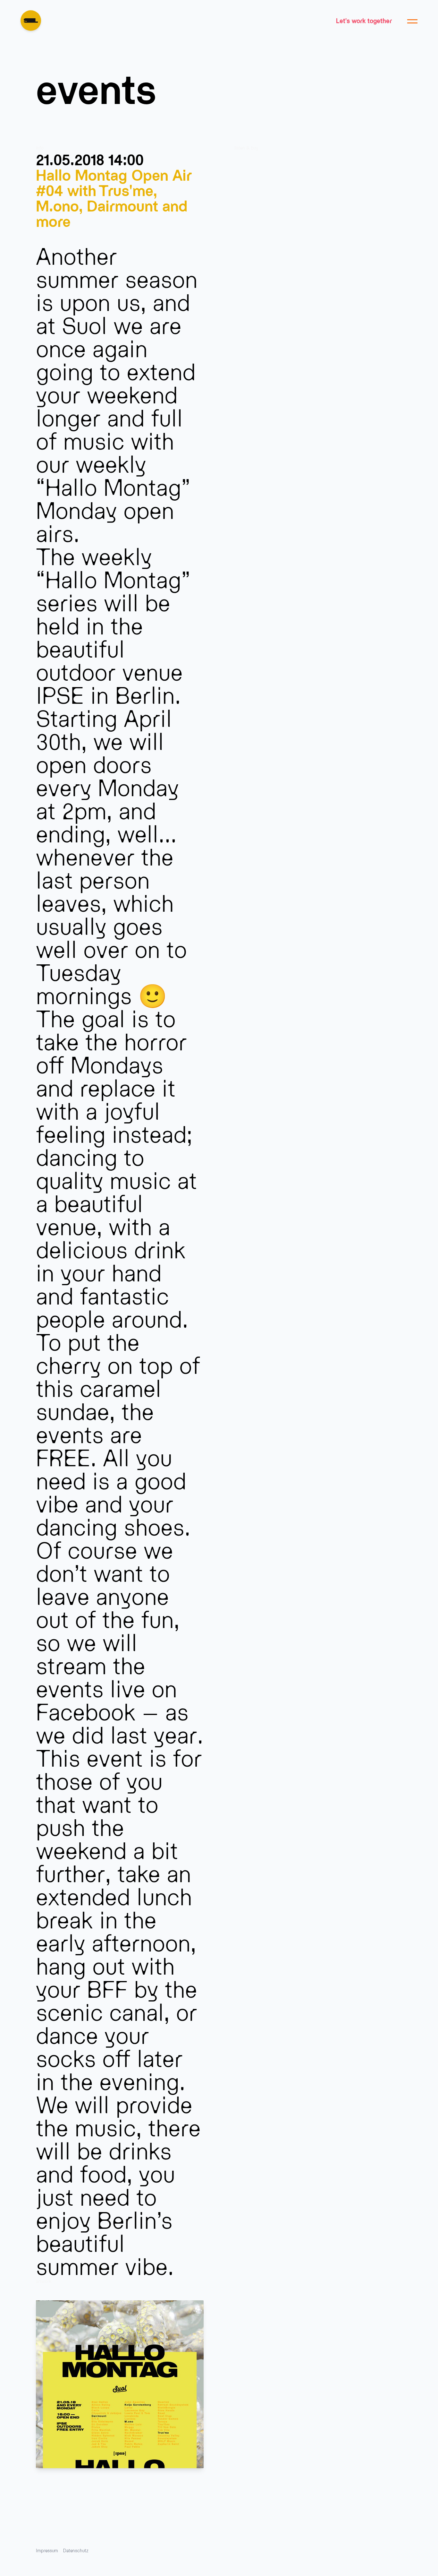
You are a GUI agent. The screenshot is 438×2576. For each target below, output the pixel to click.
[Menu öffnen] (412, 21)
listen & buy (246, 148)
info (40, 148)
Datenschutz (76, 2550)
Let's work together (364, 21)
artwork (44, 2281)
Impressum (47, 2550)
